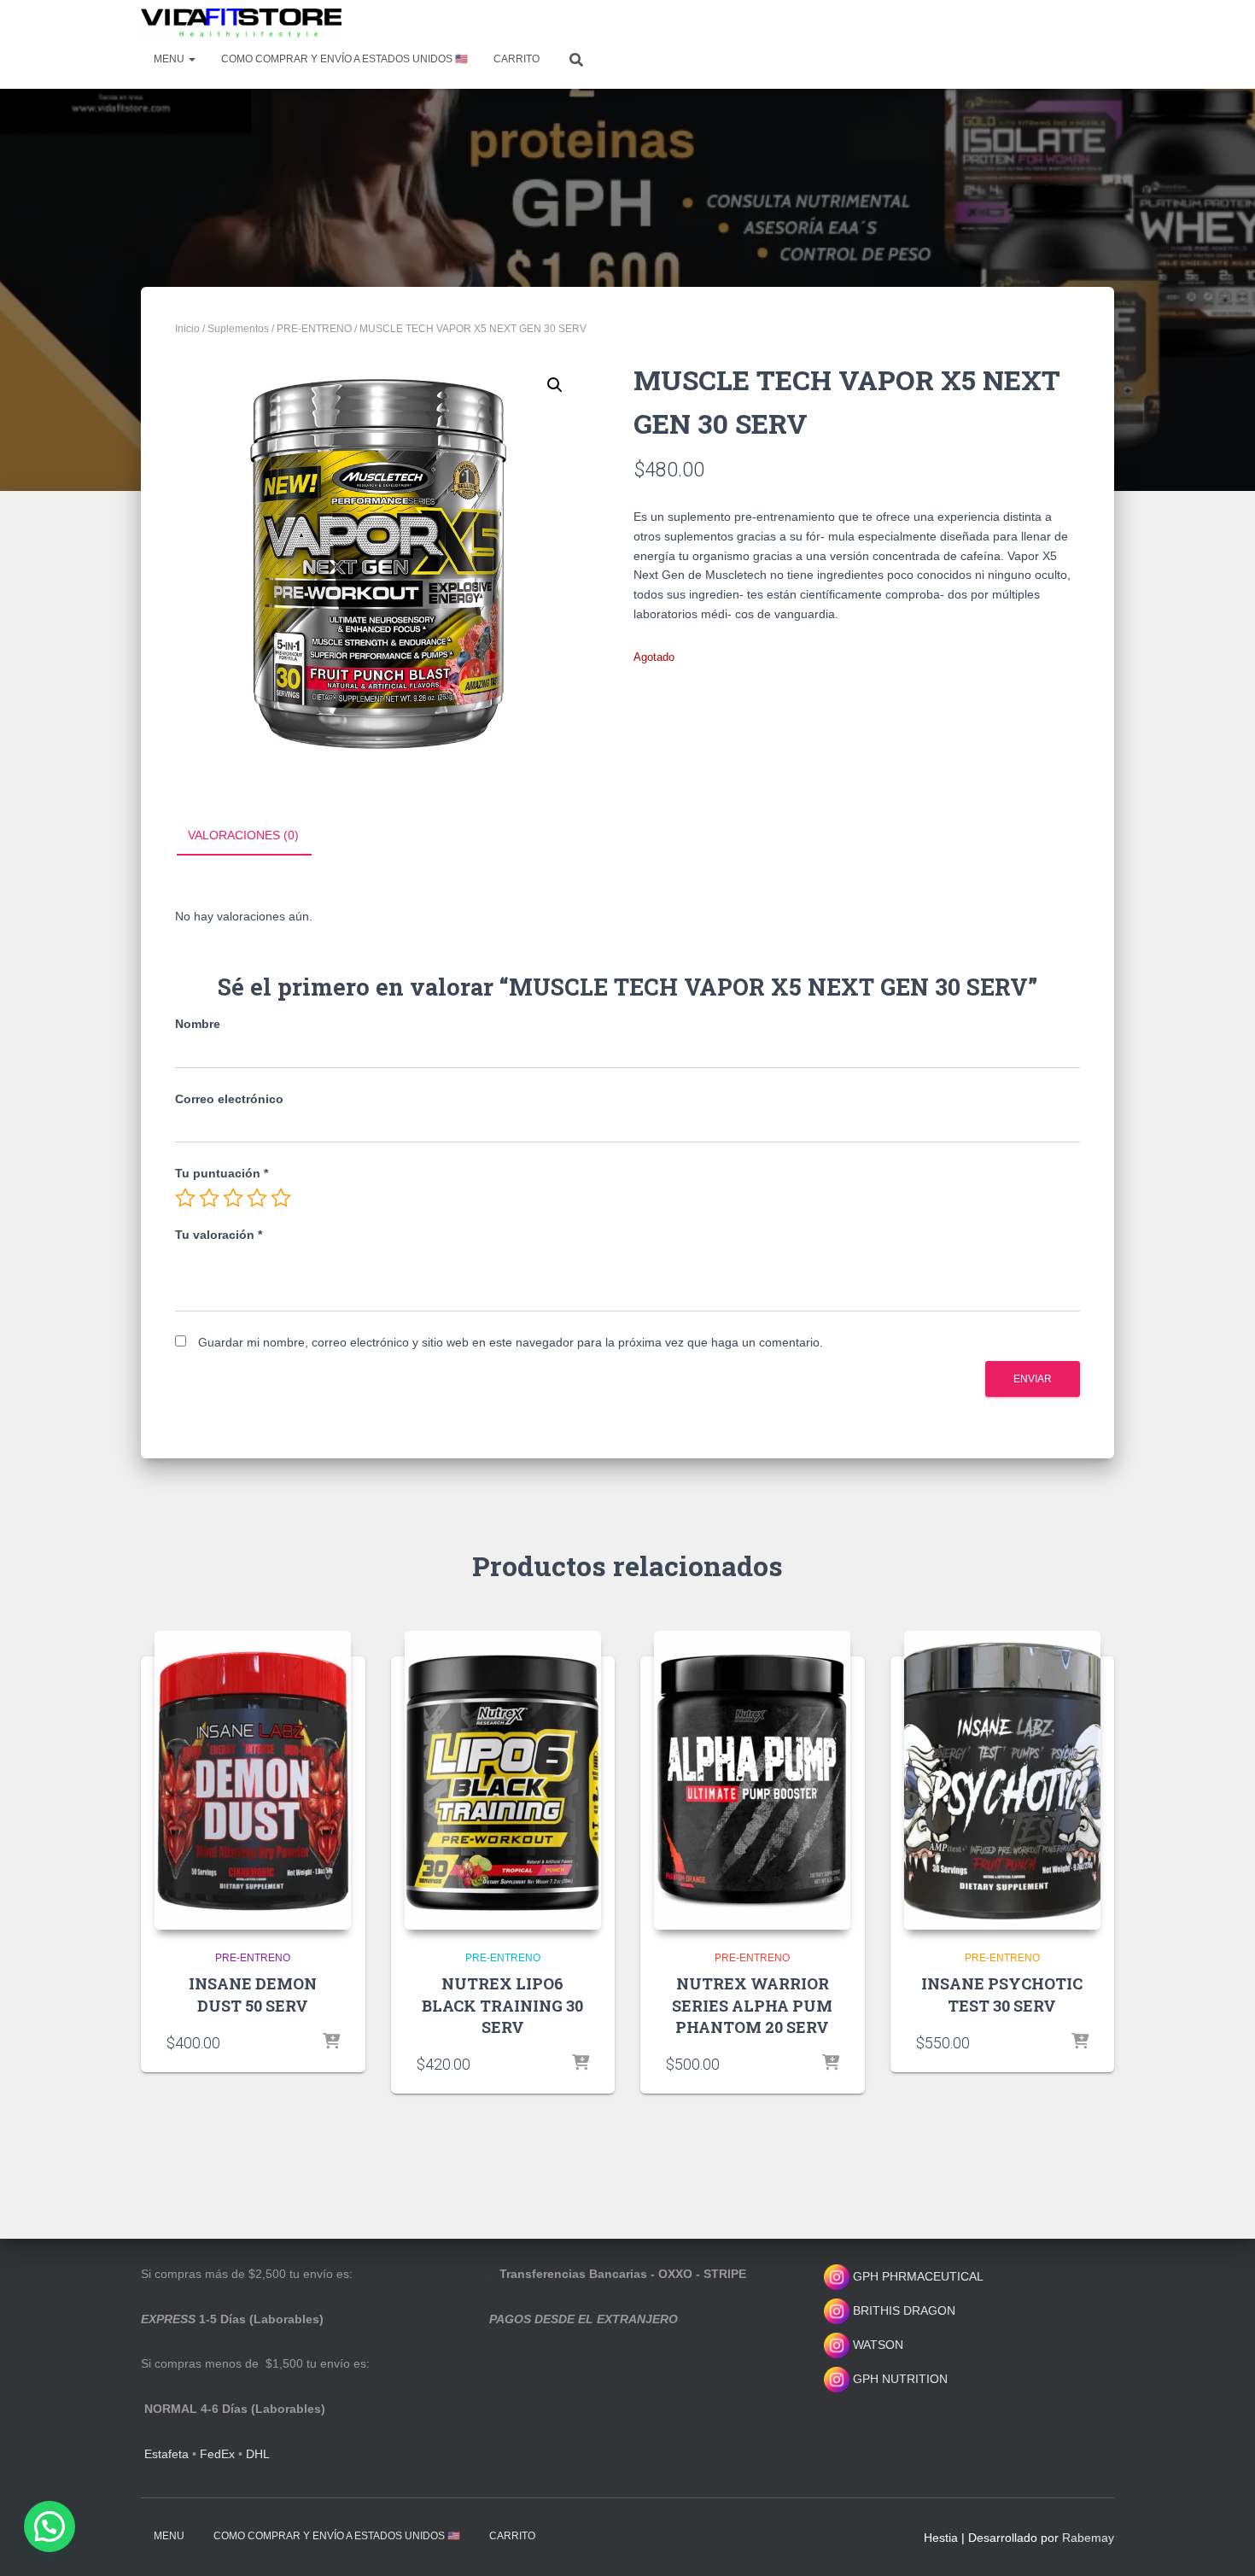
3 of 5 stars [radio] (233, 1198)
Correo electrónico (229, 1099)
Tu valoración (219, 1235)
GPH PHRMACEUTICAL (918, 2276)
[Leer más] (331, 2042)
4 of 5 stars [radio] (257, 1198)
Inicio (187, 329)
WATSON (876, 2345)
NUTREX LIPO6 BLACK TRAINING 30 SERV (502, 2005)
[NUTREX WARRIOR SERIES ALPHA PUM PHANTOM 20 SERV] (752, 1780)
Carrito (517, 59)
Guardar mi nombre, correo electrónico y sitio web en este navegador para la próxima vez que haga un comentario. (511, 1342)
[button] (555, 385)
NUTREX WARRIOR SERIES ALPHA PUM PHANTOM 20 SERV (752, 2005)
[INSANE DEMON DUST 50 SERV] (253, 1780)
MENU (170, 59)
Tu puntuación (222, 1173)
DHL (258, 2454)
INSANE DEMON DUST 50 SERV (253, 1994)
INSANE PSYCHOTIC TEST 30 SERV (1002, 1994)
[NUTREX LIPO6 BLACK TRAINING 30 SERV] (503, 1780)
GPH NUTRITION (899, 2379)
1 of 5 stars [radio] (185, 1198)
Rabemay (1088, 2538)
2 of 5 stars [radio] (209, 1198)
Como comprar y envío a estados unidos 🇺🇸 (344, 59)
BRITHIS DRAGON (902, 2310)
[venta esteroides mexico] (241, 23)
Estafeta (166, 2454)
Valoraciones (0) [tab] (243, 835)
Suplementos (238, 329)
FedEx (217, 2454)
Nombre (198, 1024)
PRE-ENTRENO (314, 329)
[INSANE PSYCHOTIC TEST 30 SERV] (1002, 1780)
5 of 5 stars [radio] (281, 1198)
